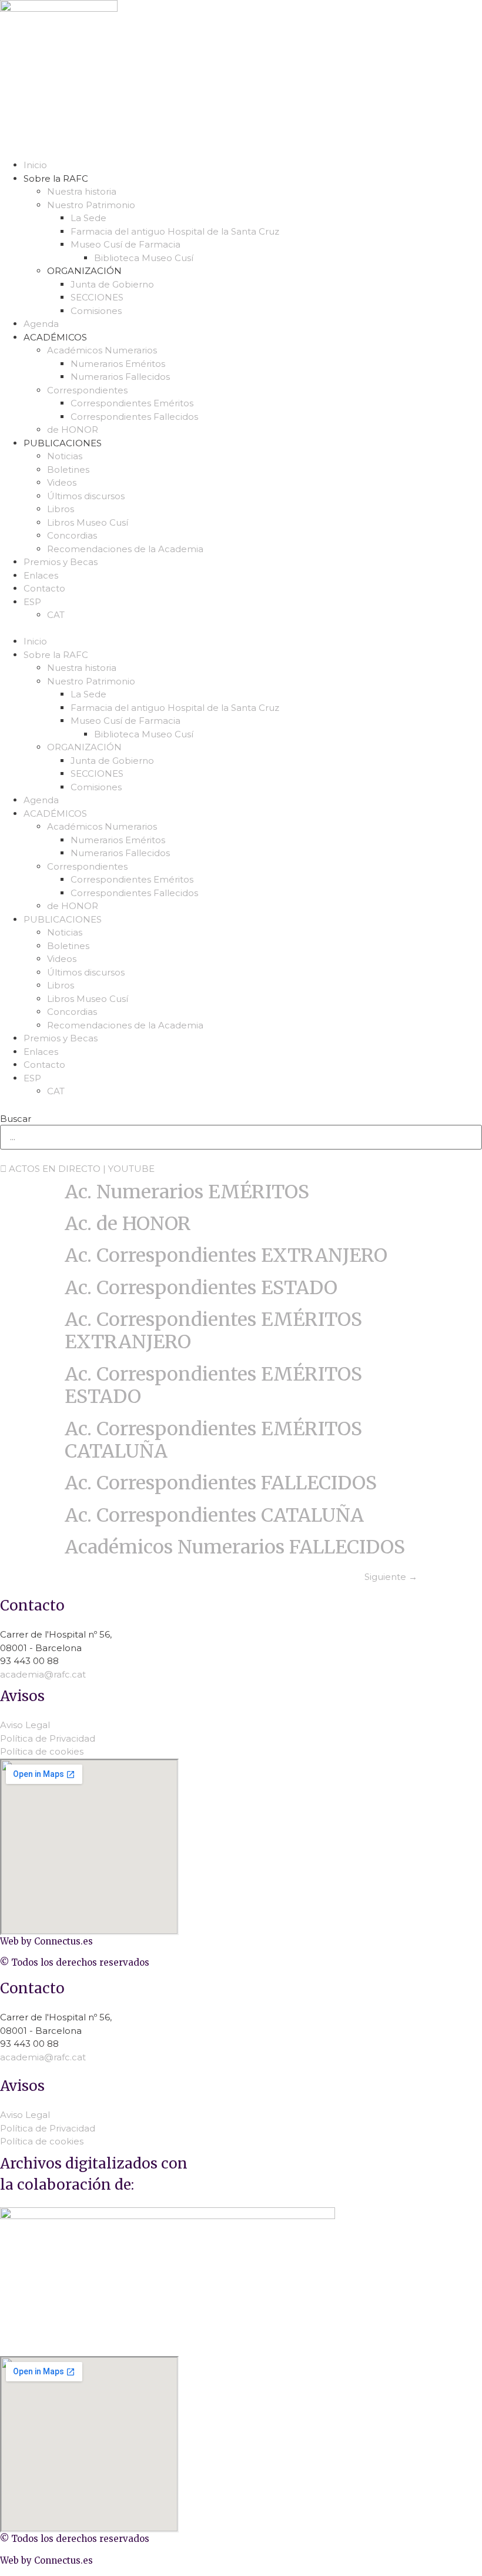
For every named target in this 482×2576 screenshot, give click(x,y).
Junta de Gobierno (112, 284)
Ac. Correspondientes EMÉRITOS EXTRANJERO (213, 1331)
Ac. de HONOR (128, 1224)
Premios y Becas (61, 562)
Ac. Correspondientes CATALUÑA (214, 1515)
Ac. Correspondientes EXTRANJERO (226, 1255)
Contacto (44, 588)
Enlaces (41, 575)
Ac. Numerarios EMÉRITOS (187, 1192)
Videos (62, 482)
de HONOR (73, 430)
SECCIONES (97, 297)
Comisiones (96, 311)
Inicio (35, 165)
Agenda (41, 324)
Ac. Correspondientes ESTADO (201, 1288)
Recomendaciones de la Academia (125, 549)
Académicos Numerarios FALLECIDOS (235, 1547)
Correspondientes (87, 390)
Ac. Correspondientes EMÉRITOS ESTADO (213, 1385)
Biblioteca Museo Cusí (144, 258)
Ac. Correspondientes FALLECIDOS (221, 1483)
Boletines (68, 470)
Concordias (72, 535)
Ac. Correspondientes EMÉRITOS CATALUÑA (213, 1440)
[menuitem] (253, 602)
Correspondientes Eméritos (132, 403)
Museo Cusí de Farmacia (125, 244)
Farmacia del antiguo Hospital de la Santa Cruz (175, 231)
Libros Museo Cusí (88, 522)
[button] (241, 629)
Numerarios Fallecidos (120, 377)
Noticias (65, 456)
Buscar (16, 1119)
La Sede (88, 218)
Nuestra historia (82, 191)
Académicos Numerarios (102, 350)
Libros (61, 509)
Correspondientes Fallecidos (134, 417)
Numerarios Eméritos (118, 364)
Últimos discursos (86, 496)
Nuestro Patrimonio (91, 205)
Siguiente (391, 1577)
